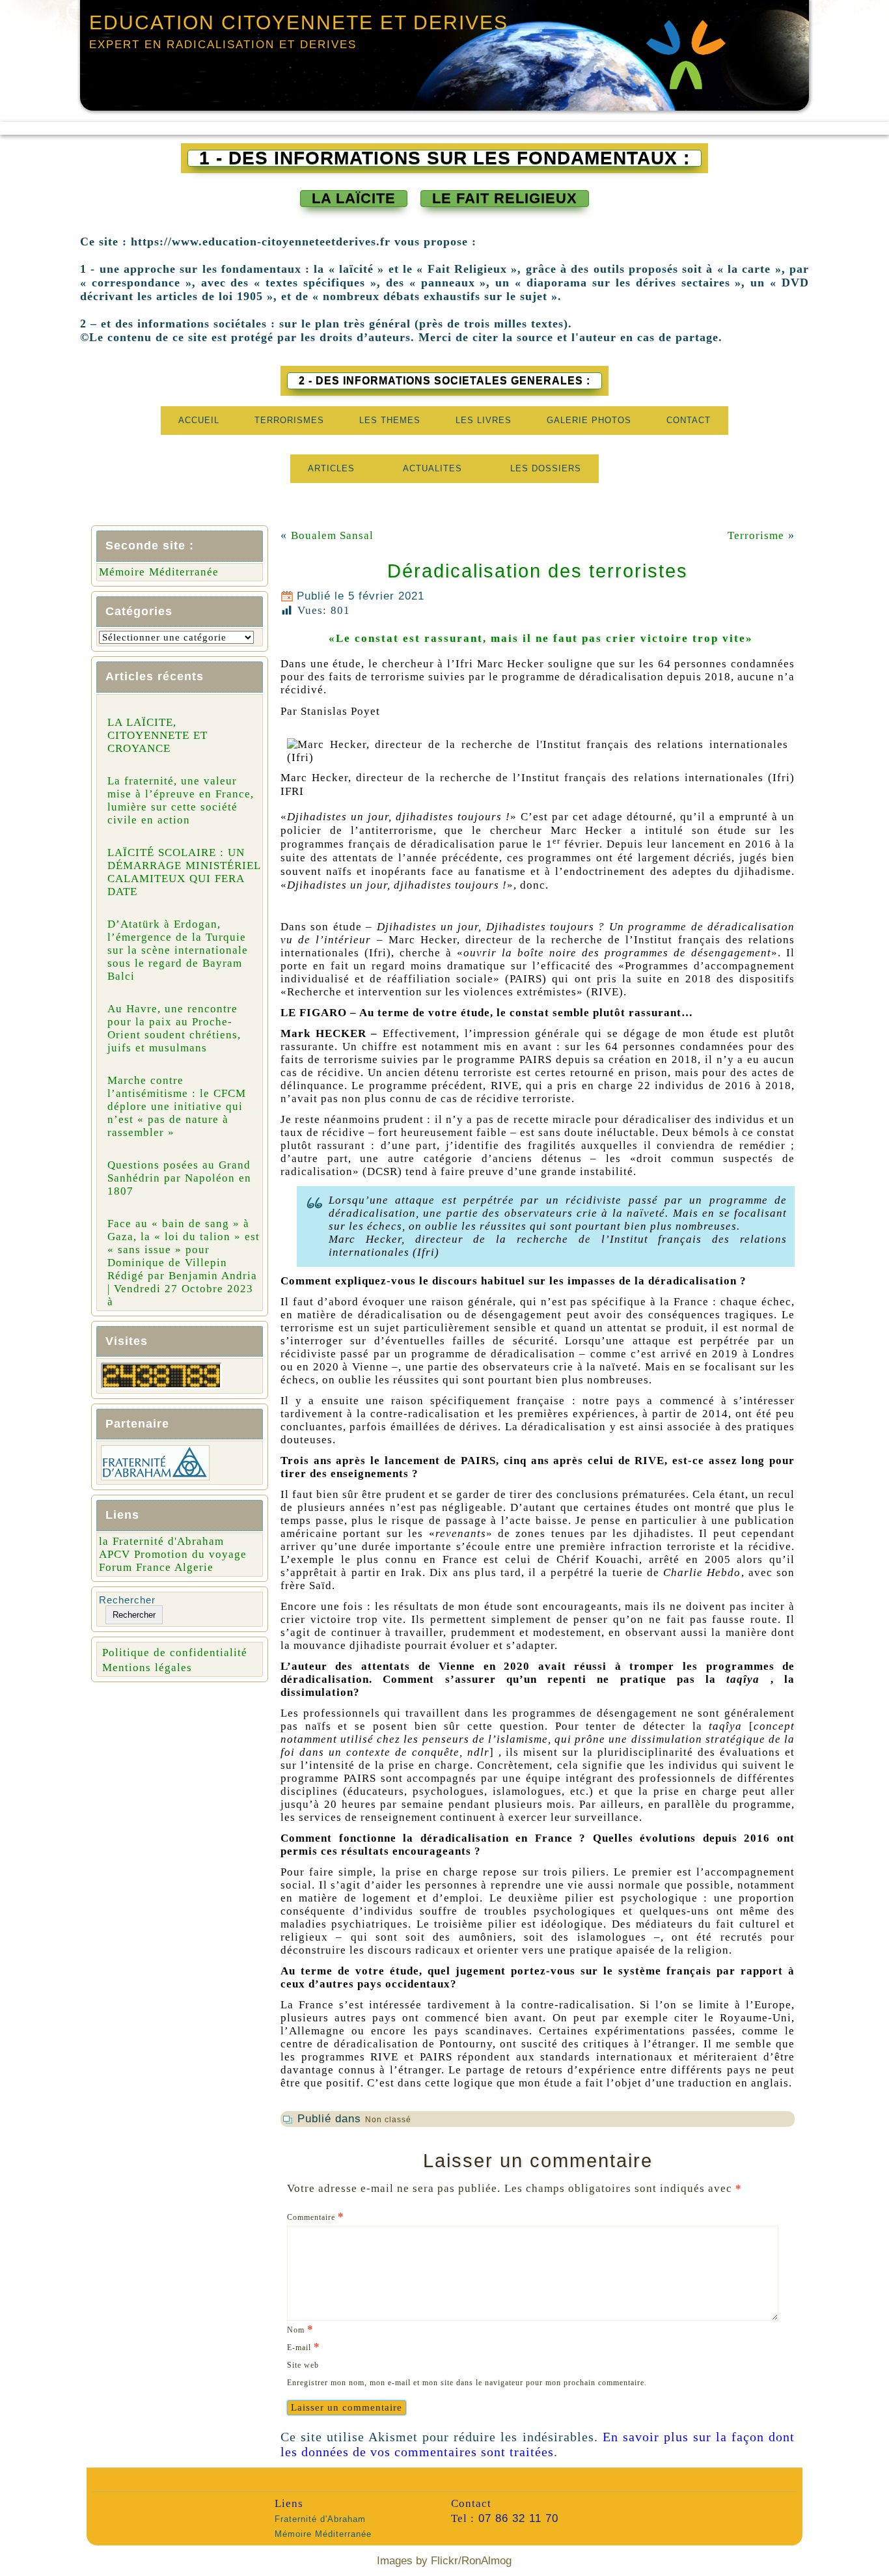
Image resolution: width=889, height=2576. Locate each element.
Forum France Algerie (156, 1567)
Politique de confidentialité (175, 1653)
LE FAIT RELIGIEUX (505, 198)
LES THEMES (390, 420)
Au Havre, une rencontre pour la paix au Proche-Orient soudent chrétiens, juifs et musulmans (174, 1028)
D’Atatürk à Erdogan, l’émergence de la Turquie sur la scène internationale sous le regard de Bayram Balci (178, 950)
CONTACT (689, 420)
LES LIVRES (484, 420)
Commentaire (316, 2216)
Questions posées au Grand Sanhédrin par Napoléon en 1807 (179, 1178)
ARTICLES (331, 468)
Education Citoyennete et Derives (299, 22)
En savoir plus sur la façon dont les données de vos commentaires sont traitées (538, 2444)
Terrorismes (289, 420)
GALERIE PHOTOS (589, 420)
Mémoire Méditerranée (159, 572)
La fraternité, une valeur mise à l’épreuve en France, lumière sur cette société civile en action (181, 800)
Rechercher (127, 1600)
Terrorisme (756, 535)
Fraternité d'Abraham (320, 2519)
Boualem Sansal (332, 535)
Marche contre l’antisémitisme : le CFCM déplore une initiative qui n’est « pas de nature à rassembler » (177, 1106)
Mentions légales (147, 1668)
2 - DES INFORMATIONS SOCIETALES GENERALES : (444, 381)
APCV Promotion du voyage (173, 1554)
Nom (300, 2329)
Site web (303, 2365)
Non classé (388, 2120)
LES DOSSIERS (546, 468)
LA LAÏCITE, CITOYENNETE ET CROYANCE (157, 735)
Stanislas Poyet (340, 711)
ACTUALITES (432, 468)
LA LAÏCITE (354, 198)
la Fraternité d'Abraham (161, 1541)
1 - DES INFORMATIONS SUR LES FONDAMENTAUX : (444, 158)
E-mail (304, 2347)
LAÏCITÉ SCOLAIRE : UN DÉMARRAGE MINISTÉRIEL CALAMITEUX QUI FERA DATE (184, 872)
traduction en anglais (733, 2083)
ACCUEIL (199, 420)
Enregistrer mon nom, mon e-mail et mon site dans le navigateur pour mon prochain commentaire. (467, 2383)
